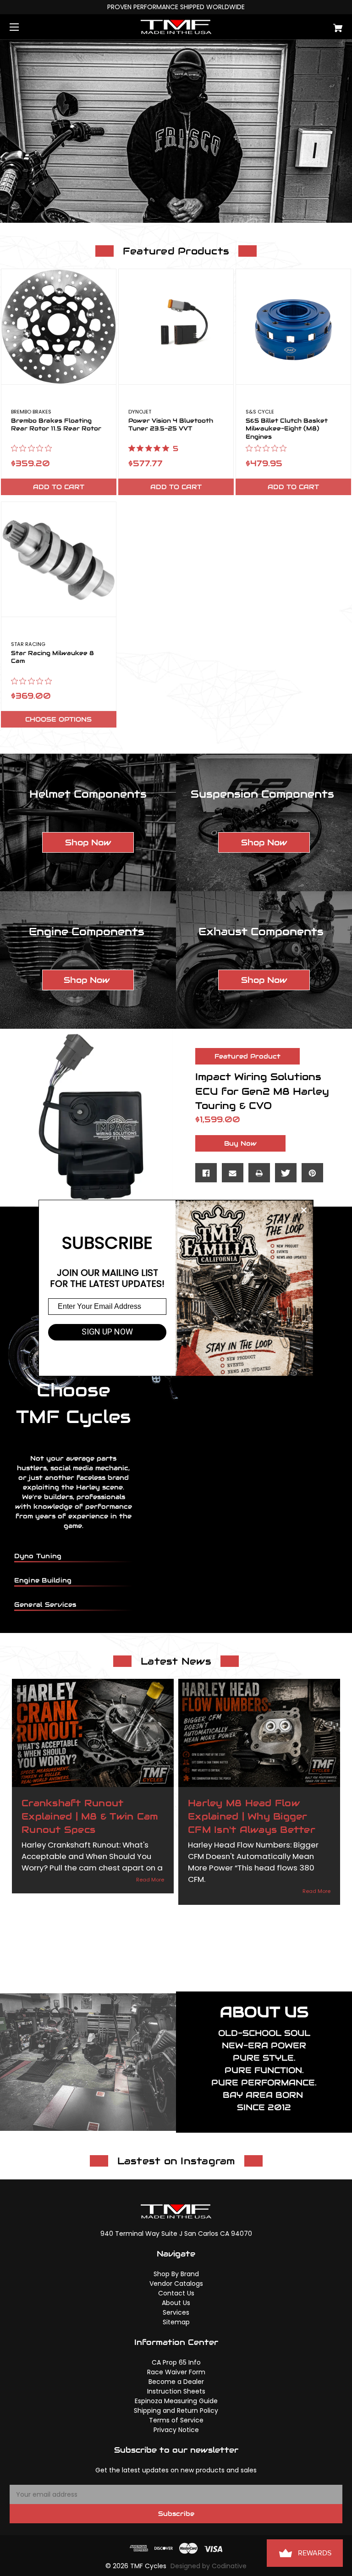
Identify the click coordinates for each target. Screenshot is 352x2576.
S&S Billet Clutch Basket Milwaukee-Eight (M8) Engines (287, 429)
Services (176, 2312)
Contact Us (176, 2293)
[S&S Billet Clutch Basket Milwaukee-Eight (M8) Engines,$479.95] (293, 326)
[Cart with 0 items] (309, 25)
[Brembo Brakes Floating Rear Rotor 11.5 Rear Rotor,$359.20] (59, 326)
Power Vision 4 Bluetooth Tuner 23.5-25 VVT (171, 425)
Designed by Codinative (209, 2566)
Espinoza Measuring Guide (176, 2401)
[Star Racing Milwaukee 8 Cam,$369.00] (59, 559)
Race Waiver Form (176, 2372)
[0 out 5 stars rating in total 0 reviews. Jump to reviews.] (34, 448)
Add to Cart (59, 487)
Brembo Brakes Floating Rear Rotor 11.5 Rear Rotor (56, 425)
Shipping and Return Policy (176, 2411)
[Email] (233, 1173)
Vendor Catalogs (176, 2284)
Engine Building (43, 1580)
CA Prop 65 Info (176, 2362)
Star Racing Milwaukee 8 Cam (52, 657)
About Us (176, 2303)
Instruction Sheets (176, 2391)
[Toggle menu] (22, 27)
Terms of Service (176, 2420)
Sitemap (176, 2322)
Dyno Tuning (38, 1556)
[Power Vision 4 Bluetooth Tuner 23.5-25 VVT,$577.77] (176, 326)
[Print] (259, 1173)
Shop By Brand (176, 2274)
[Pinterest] (312, 1173)
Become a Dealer (176, 2382)
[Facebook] (206, 1173)
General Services (45, 1605)
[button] (88, 842)
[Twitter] (286, 1173)
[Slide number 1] (176, 131)
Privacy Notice (176, 2430)
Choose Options (58, 719)
